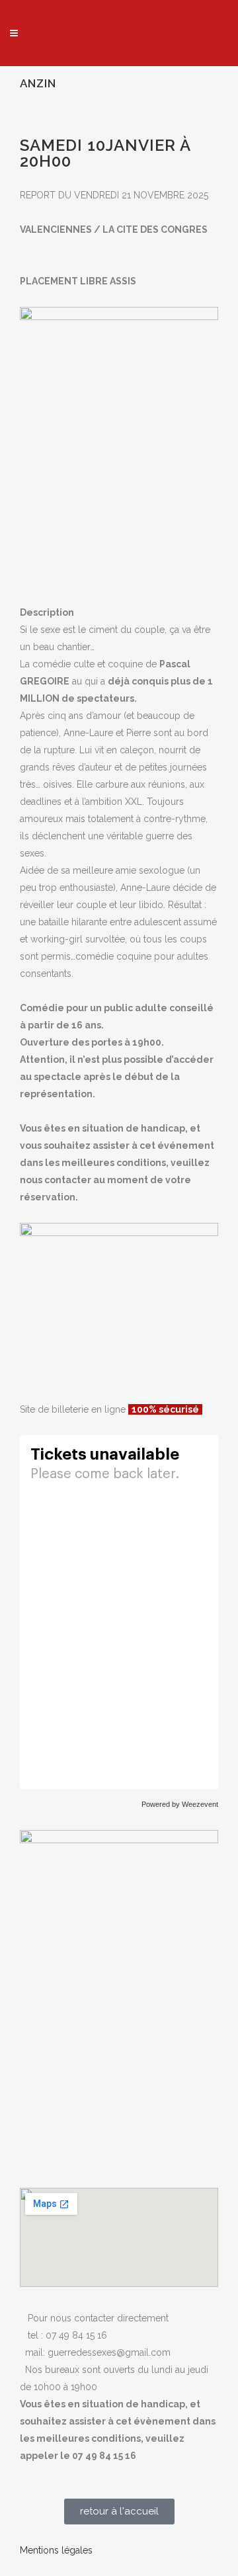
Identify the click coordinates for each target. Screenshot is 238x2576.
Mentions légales (56, 2550)
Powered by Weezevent (180, 1804)
